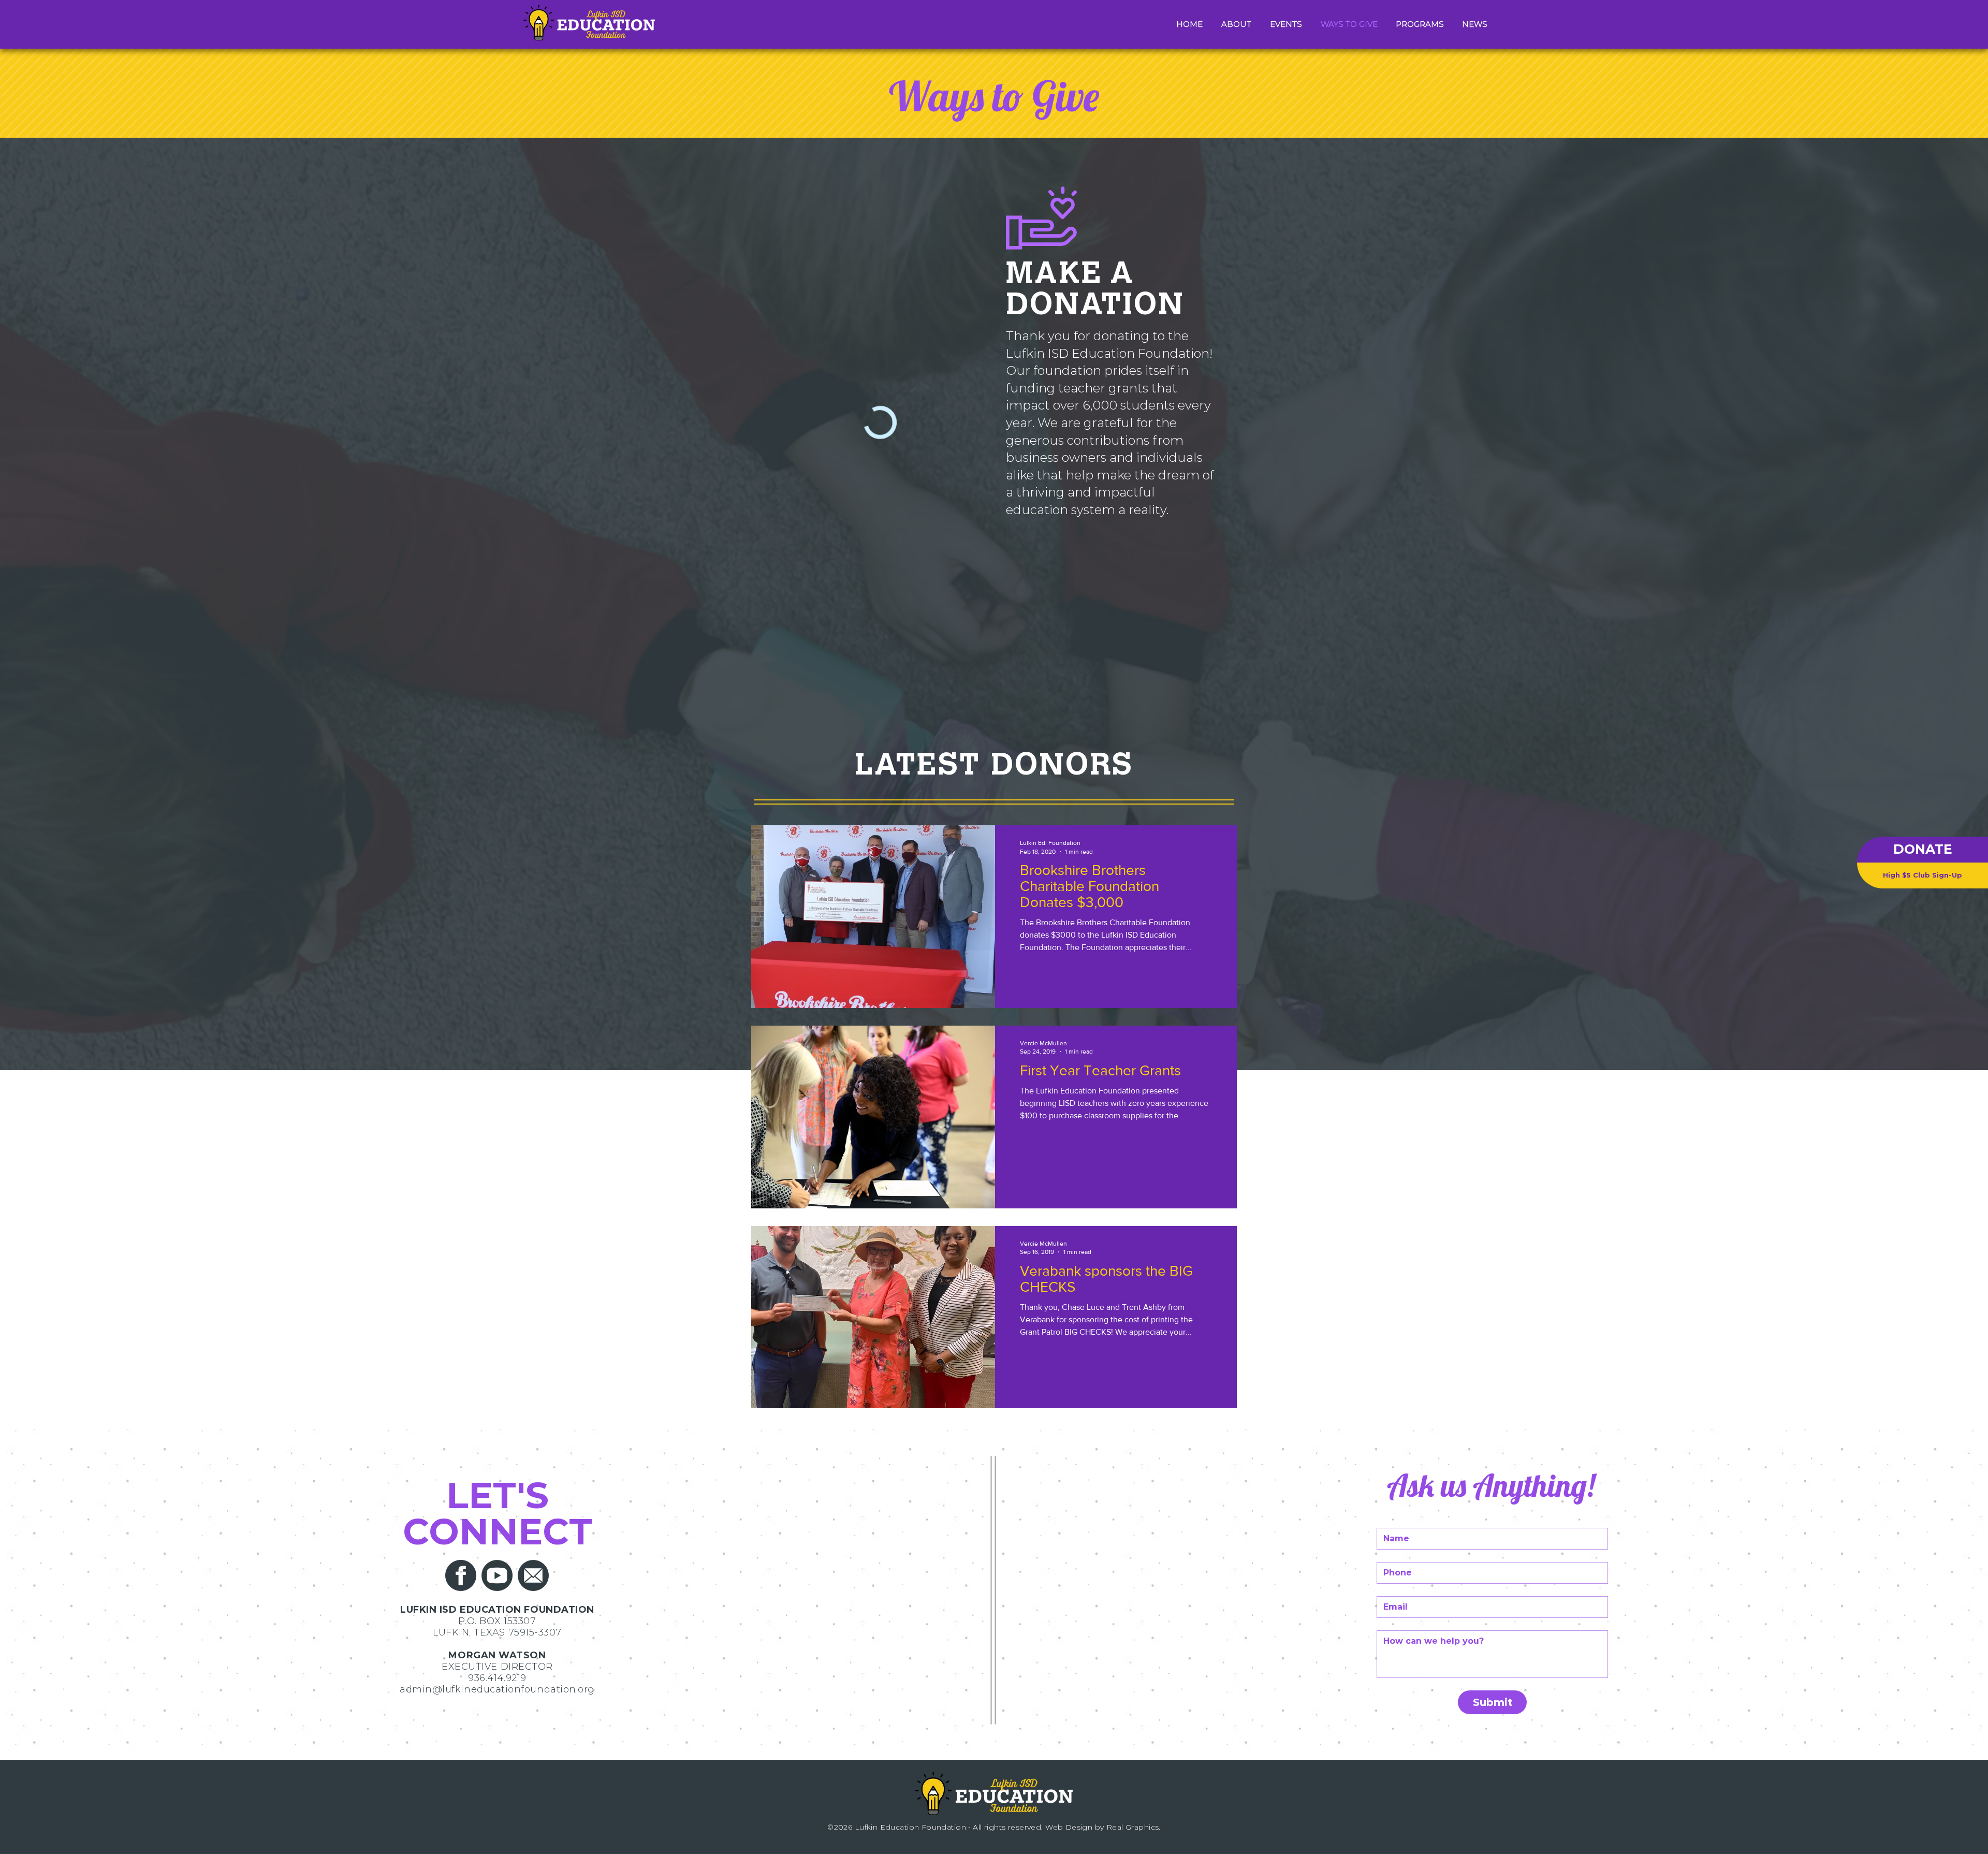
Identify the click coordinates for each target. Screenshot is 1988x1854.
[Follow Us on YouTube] (497, 1575)
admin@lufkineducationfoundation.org (497, 1689)
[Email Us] (533, 1575)
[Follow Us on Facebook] (461, 1575)
